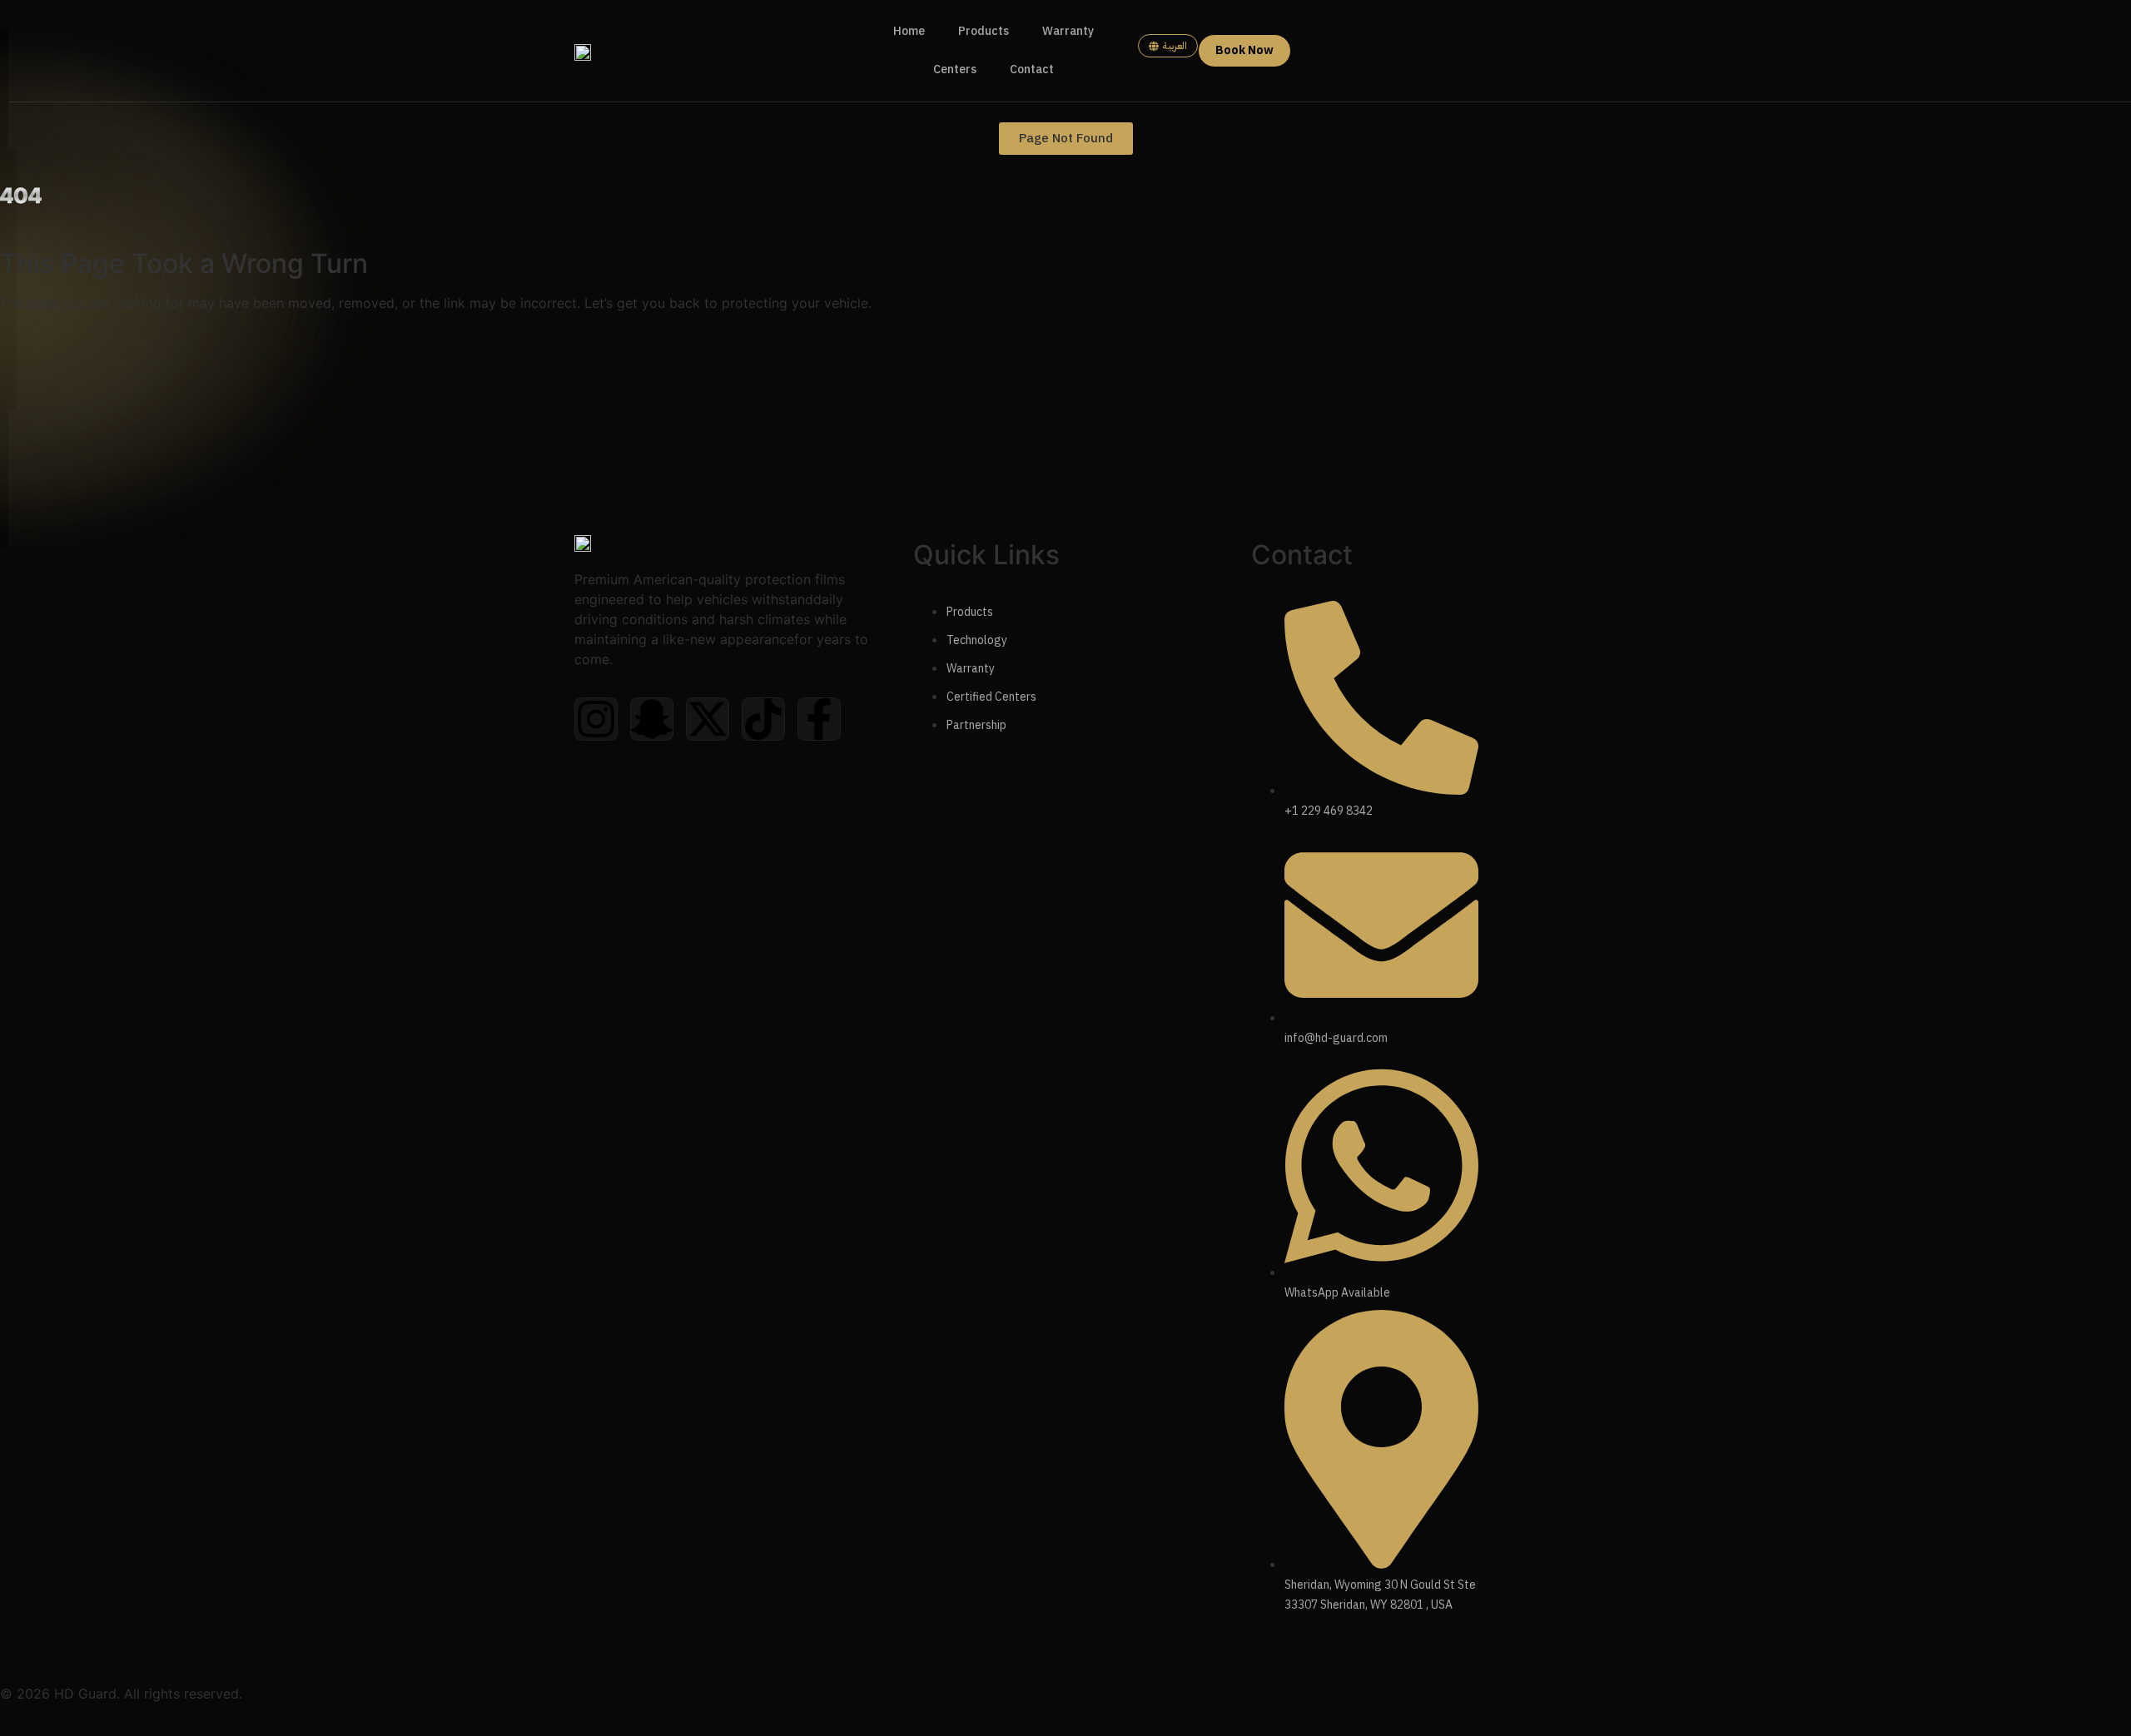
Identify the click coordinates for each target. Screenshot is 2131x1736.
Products (984, 31)
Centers (955, 69)
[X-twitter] (708, 719)
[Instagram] (596, 719)
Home (909, 31)
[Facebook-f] (819, 719)
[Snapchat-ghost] (652, 719)
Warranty (1068, 31)
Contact (1032, 69)
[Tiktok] (763, 719)
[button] (1066, 139)
